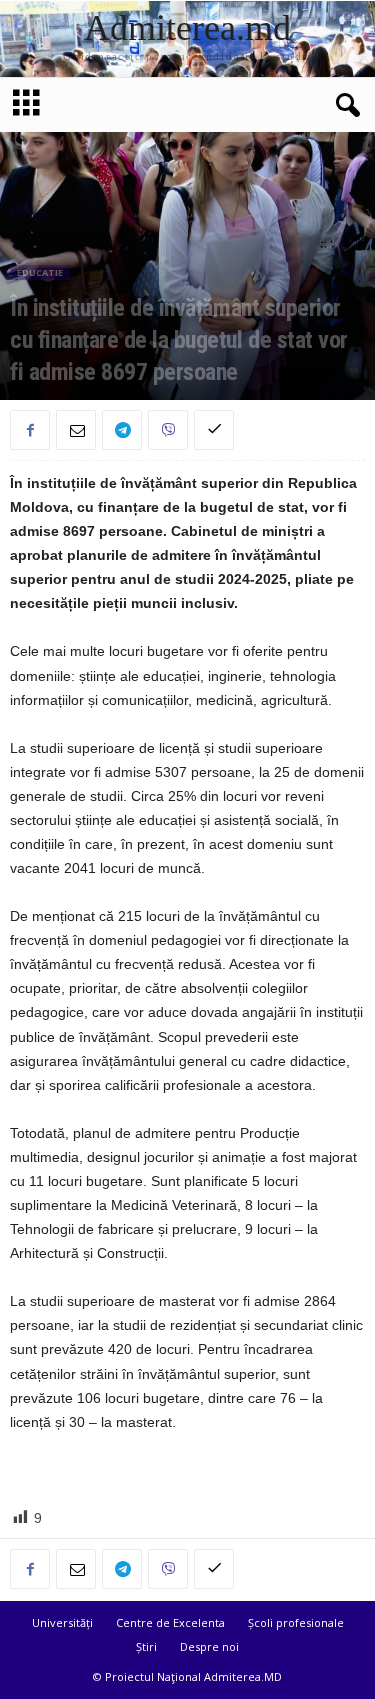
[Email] (76, 430)
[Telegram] (122, 430)
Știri (146, 1646)
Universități (62, 1622)
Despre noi (209, 1646)
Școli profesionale (296, 1622)
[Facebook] (30, 430)
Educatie (40, 272)
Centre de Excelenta (170, 1622)
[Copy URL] (214, 430)
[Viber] (168, 430)
